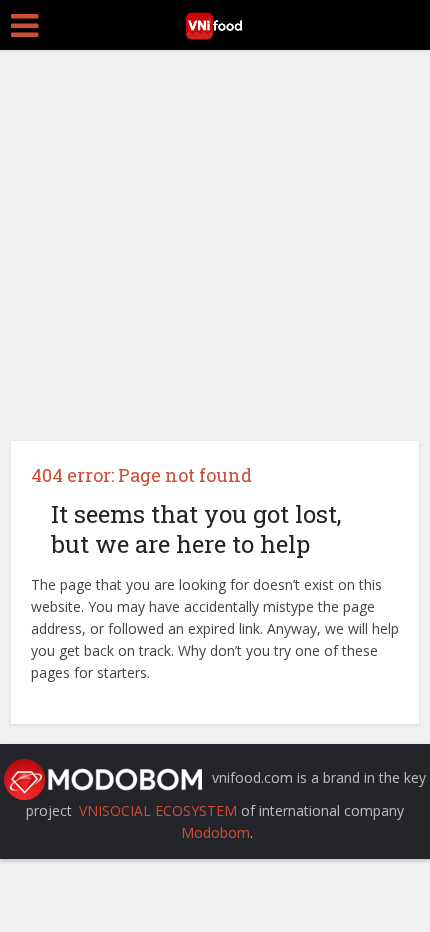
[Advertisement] (215, 238)
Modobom (215, 832)
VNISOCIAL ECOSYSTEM (158, 810)
